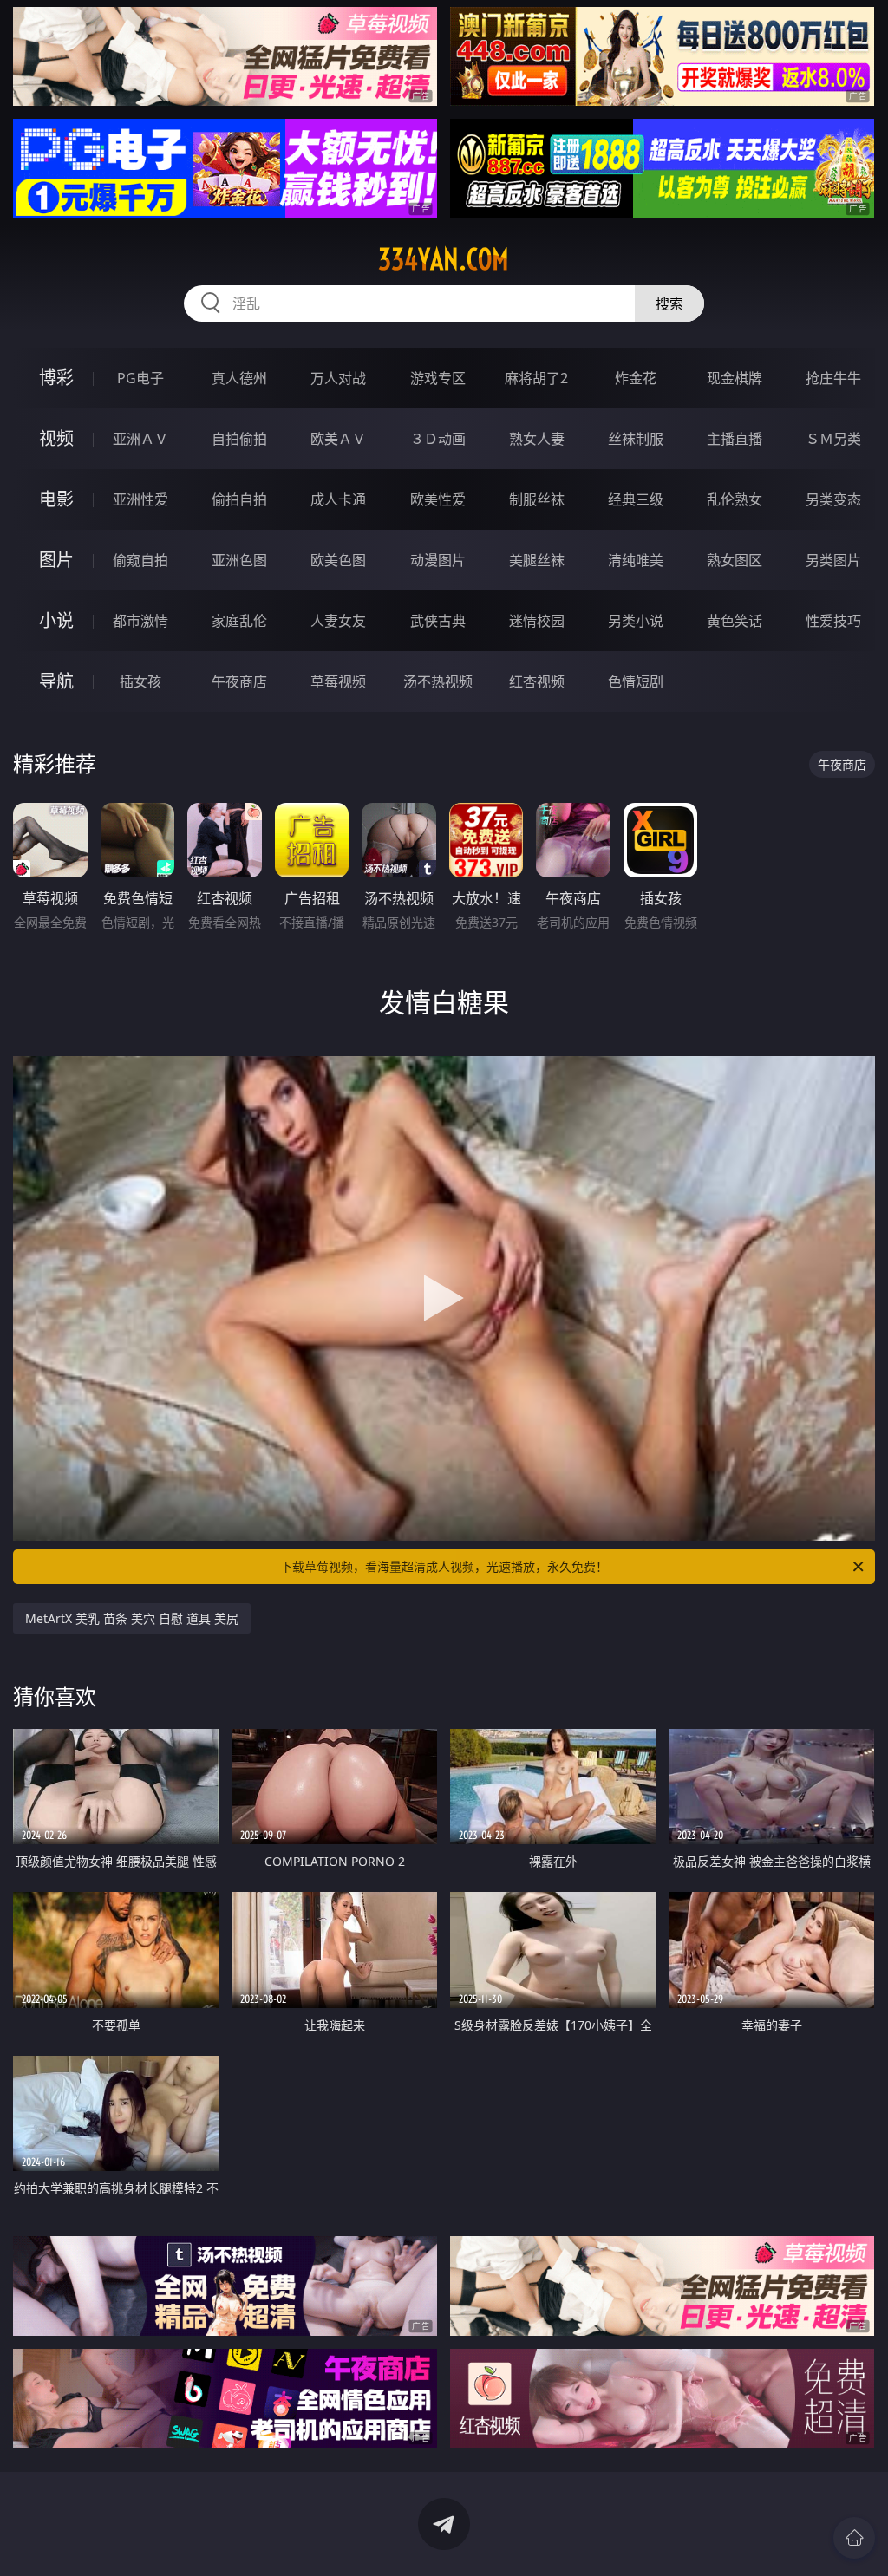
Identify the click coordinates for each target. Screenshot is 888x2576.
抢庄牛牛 (833, 378)
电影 (56, 499)
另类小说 (636, 621)
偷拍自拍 (239, 499)
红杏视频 (537, 681)
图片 (56, 560)
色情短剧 (636, 681)
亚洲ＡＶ (140, 439)
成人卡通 (338, 499)
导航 (56, 681)
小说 (56, 620)
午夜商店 (239, 681)
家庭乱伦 (239, 621)
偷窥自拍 (140, 560)
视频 (56, 438)
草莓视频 (338, 681)
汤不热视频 (438, 681)
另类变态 (833, 499)
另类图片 (833, 560)
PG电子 (140, 378)
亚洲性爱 (140, 499)
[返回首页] (854, 2538)
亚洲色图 (239, 560)
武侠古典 (438, 621)
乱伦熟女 (735, 499)
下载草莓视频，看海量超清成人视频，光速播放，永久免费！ (444, 1566)
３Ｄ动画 (438, 439)
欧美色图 (338, 560)
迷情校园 (537, 621)
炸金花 (636, 378)
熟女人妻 (537, 439)
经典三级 (636, 499)
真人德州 (239, 378)
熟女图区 (735, 560)
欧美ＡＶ (338, 439)
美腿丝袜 (537, 560)
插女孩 (140, 681)
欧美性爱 (438, 499)
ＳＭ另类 (833, 439)
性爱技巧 (833, 621)
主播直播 (735, 439)
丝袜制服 (636, 439)
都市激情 (140, 621)
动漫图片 (438, 560)
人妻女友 (338, 621)
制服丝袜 (537, 499)
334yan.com (444, 259)
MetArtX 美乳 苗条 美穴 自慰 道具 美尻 (132, 1618)
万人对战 (338, 378)
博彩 (56, 378)
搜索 (669, 303)
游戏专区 (438, 378)
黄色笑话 (735, 621)
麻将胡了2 (536, 378)
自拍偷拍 (239, 439)
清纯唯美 (636, 560)
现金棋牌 (735, 378)
